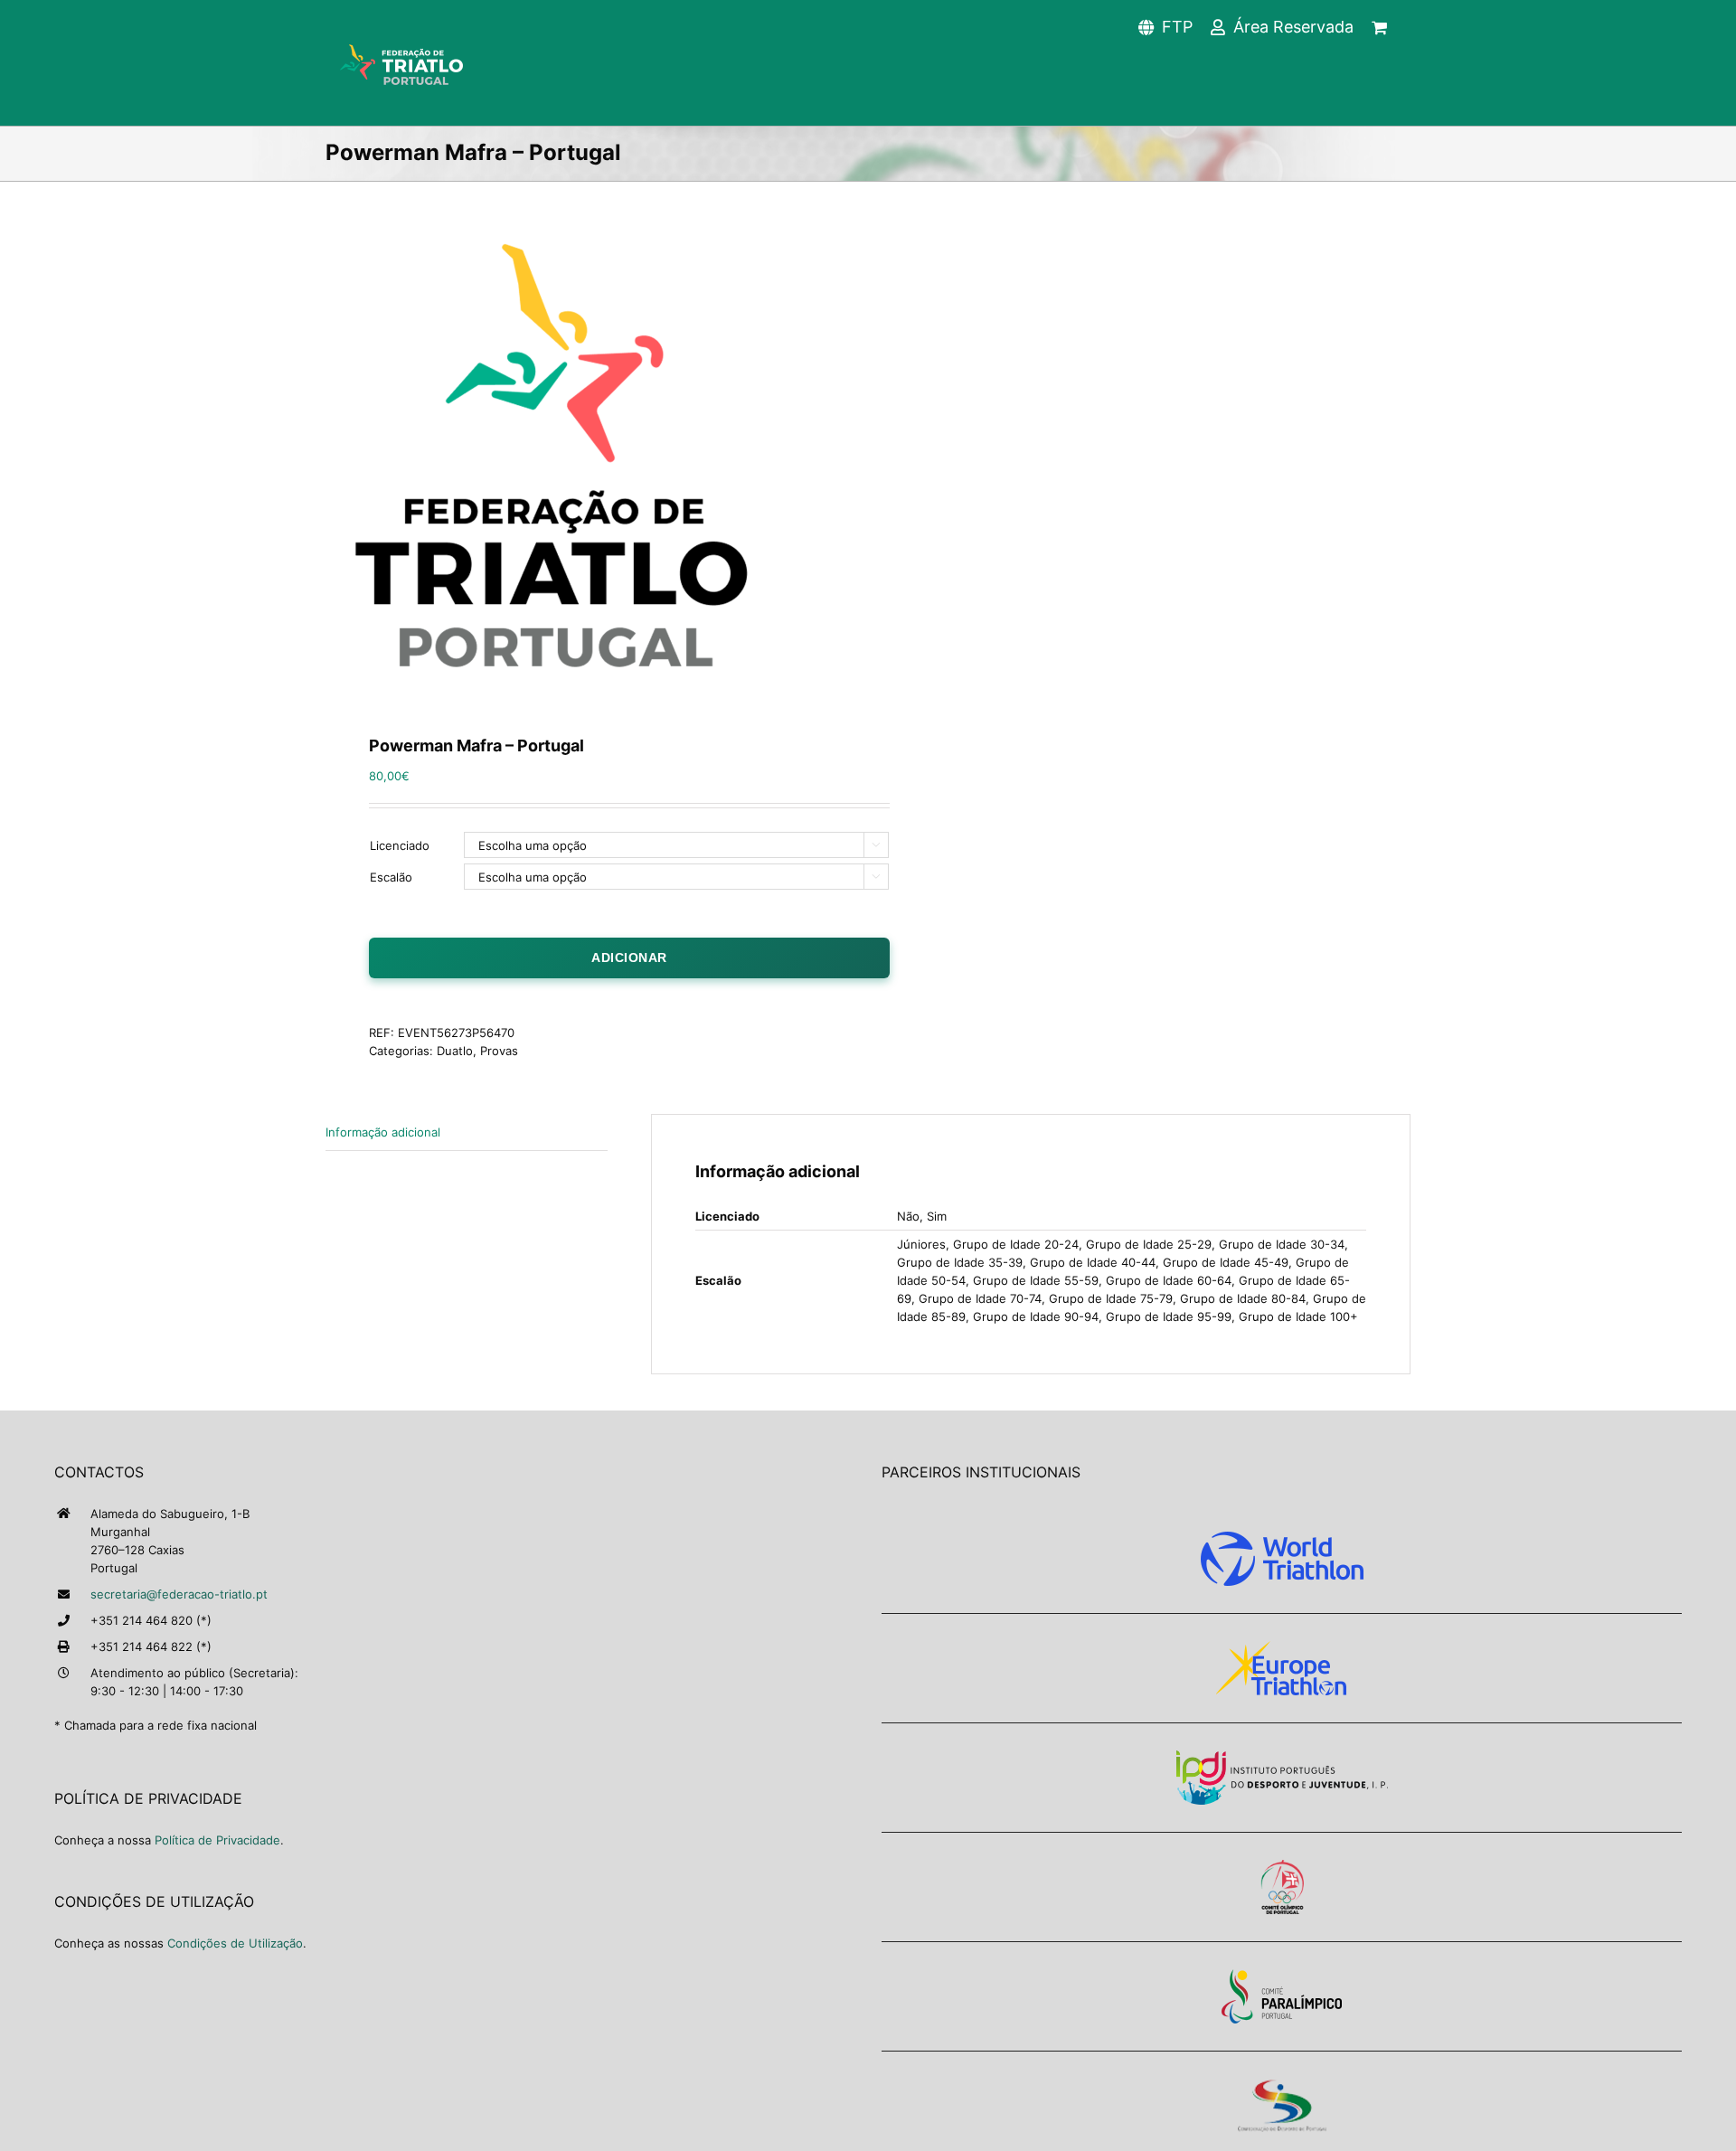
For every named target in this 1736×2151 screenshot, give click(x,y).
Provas (499, 1051)
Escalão (391, 877)
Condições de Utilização (235, 1943)
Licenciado (400, 845)
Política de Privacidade (217, 1840)
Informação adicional (383, 1132)
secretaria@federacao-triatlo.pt (179, 1594)
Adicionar (629, 958)
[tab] (467, 1132)
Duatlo (455, 1051)
